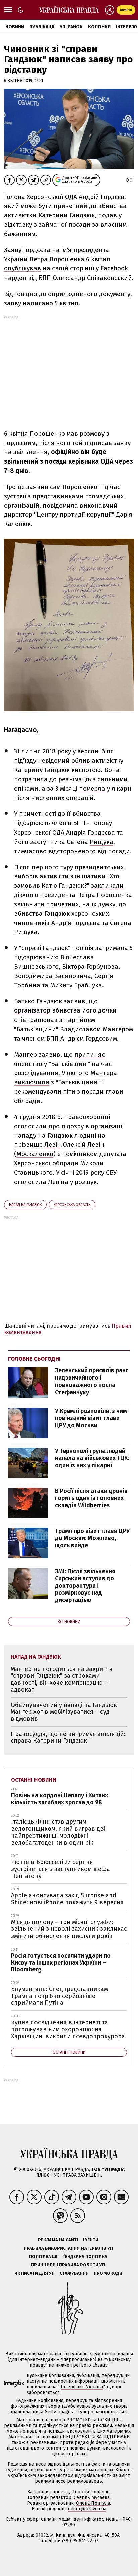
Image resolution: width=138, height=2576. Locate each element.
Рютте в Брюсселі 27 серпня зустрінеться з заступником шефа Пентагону (60, 1869)
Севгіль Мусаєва (92, 2497)
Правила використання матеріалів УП (68, 2248)
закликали (107, 885)
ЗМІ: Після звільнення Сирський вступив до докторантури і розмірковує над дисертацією (85, 1586)
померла (92, 789)
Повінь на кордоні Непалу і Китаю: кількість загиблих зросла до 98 (59, 1799)
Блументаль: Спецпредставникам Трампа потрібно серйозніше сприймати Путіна (59, 1996)
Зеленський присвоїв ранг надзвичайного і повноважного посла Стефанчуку (92, 1381)
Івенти (91, 2240)
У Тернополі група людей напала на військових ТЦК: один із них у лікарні (92, 1458)
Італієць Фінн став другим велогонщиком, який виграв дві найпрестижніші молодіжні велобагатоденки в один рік (58, 1832)
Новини (15, 27)
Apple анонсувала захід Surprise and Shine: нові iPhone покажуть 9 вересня (67, 1899)
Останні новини (34, 1780)
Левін (53, 1145)
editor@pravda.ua (87, 2509)
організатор (32, 1010)
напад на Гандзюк (25, 1205)
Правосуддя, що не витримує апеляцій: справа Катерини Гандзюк (68, 1738)
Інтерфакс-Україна (82, 2387)
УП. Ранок (71, 27)
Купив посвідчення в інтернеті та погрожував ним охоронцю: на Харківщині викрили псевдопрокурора (68, 2029)
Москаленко (35, 1154)
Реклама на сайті (58, 2240)
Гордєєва (101, 832)
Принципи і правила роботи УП (68, 2265)
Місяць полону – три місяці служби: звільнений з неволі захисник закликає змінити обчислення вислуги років (69, 1929)
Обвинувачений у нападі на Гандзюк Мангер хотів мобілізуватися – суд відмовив (64, 1712)
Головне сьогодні (34, 1359)
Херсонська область (72, 1205)
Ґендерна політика (85, 2257)
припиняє (90, 1054)
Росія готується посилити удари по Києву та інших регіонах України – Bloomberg (61, 1962)
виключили (32, 1082)
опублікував (22, 268)
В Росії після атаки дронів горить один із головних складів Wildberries (91, 1498)
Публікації (42, 27)
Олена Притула (93, 2503)
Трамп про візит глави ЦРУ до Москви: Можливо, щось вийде (92, 1538)
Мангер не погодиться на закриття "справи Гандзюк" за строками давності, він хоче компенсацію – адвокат (62, 1679)
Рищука (101, 842)
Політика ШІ (43, 2257)
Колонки (99, 27)
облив (81, 761)
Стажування (74, 2273)
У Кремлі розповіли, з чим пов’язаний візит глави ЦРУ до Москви (91, 1418)
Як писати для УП (34, 2273)
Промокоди (108, 2273)
